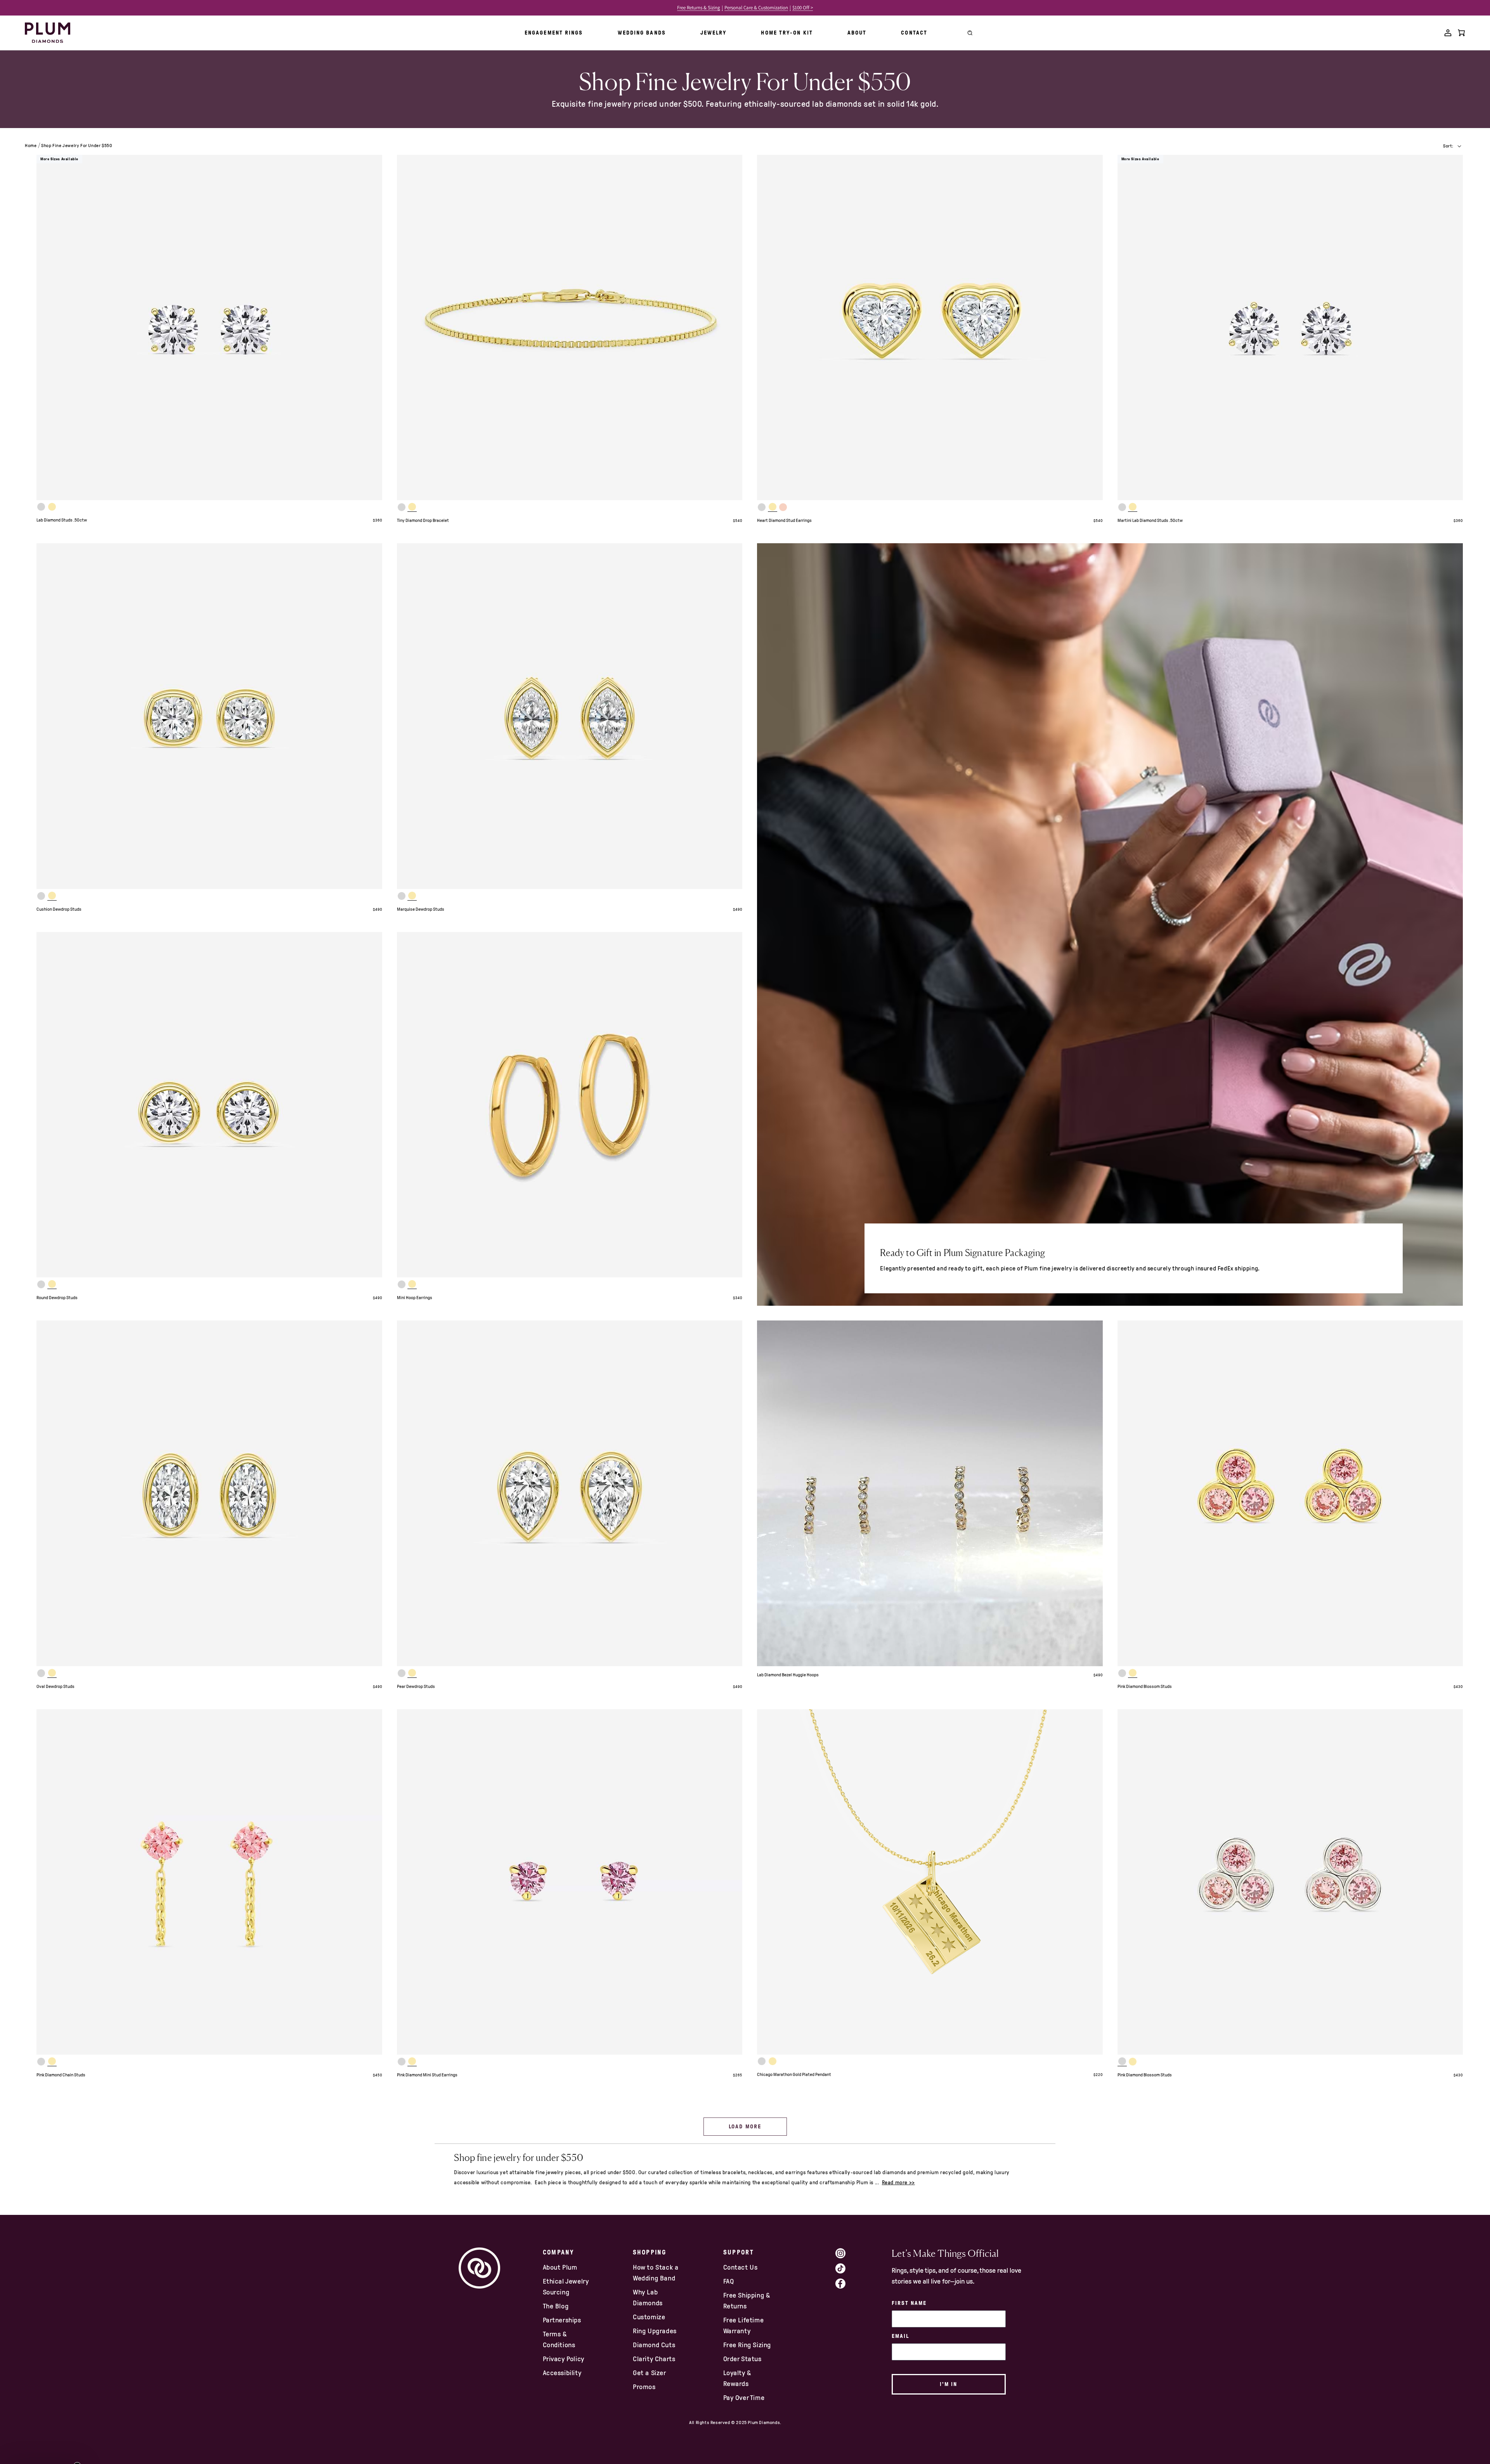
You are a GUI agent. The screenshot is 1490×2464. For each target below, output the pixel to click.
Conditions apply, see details (815, 1307)
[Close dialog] (876, 1138)
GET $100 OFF (815, 1286)
